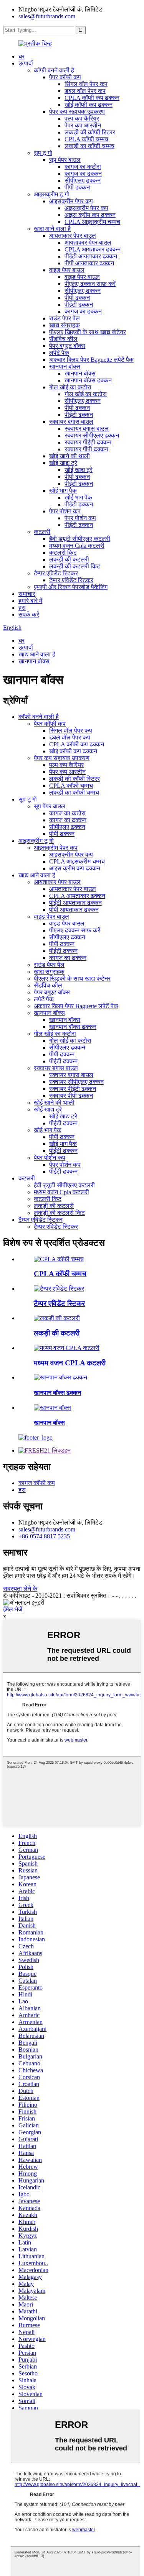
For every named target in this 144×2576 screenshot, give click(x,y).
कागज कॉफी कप (37, 1483)
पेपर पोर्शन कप (65, 511)
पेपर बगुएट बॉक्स (67, 346)
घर (22, 56)
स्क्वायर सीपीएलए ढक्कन (92, 435)
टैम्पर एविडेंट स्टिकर (56, 573)
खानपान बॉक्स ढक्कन (88, 380)
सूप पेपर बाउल (65, 160)
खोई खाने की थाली (70, 456)
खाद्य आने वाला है (52, 229)
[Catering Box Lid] (60, 1377)
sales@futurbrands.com (47, 16)
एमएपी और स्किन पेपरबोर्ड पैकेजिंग (71, 587)
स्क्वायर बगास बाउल (71, 422)
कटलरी (42, 532)
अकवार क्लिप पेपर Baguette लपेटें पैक (91, 360)
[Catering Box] (52, 1408)
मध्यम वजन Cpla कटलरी (77, 546)
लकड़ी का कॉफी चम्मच (89, 146)
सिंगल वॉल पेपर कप (86, 84)
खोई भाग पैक (63, 491)
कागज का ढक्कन (83, 174)
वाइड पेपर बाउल (67, 270)
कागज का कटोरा (83, 167)
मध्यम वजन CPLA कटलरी (70, 1363)
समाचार (27, 594)
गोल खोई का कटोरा (70, 387)
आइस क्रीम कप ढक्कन (90, 215)
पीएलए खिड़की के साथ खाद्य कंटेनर (88, 332)
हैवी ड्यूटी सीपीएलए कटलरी (80, 539)
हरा (22, 608)
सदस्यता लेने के (20, 1589)
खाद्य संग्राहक (65, 325)
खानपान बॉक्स (65, 366)
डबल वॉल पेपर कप (85, 91)
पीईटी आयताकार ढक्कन (91, 256)
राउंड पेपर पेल (65, 318)
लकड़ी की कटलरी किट (75, 566)
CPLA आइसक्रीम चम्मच (92, 222)
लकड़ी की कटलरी (69, 559)
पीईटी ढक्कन (79, 304)
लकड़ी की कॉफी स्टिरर (90, 132)
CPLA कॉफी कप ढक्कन (92, 98)
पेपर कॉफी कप (65, 77)
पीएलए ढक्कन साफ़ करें (90, 284)
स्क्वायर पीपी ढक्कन (86, 449)
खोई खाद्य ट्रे (63, 463)
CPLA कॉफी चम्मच (86, 139)
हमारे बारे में (30, 601)
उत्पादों (26, 63)
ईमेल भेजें (13, 1609)
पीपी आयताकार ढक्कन (89, 263)
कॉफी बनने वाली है (54, 70)
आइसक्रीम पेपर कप (71, 201)
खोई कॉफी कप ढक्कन (89, 105)
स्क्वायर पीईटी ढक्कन (88, 442)
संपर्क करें (29, 615)
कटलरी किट (63, 553)
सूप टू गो (43, 153)
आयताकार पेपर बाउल (73, 236)
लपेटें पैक (59, 353)
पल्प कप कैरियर (82, 118)
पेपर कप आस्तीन (83, 125)
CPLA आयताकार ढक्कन (93, 249)
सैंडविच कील (63, 339)
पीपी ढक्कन (77, 187)
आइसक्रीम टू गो (51, 194)
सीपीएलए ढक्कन (83, 180)
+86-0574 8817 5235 (44, 1536)
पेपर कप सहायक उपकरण (77, 112)
